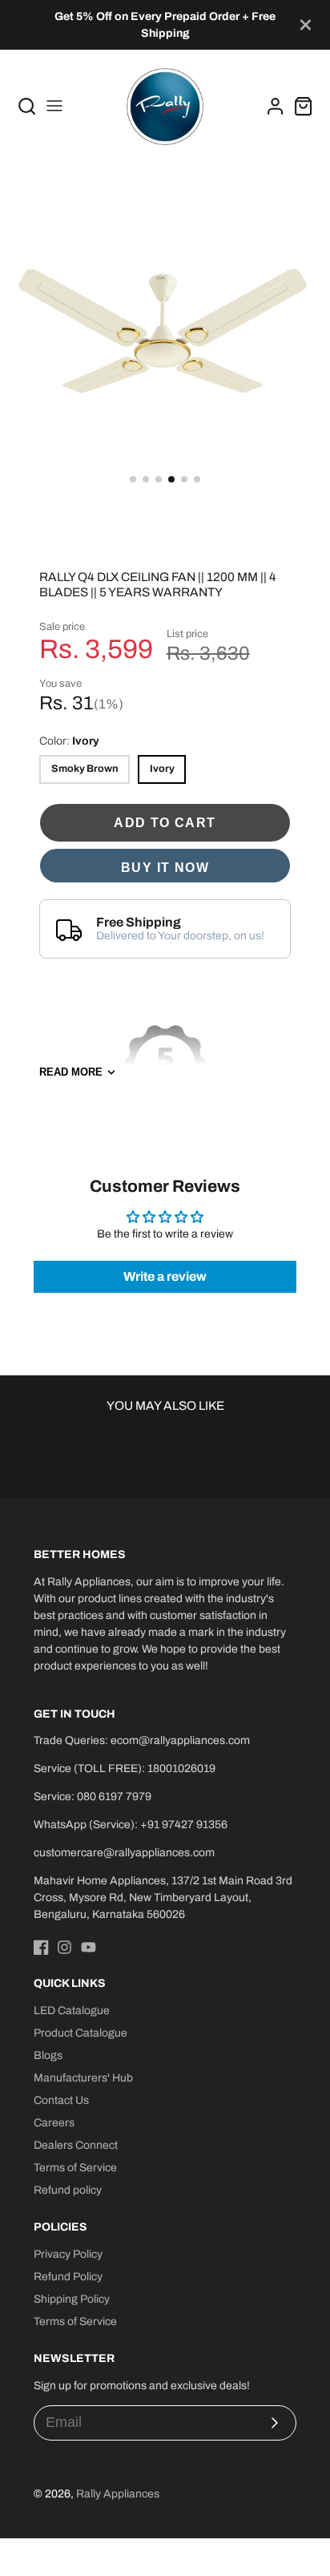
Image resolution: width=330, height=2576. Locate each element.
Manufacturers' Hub (83, 2078)
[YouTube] (89, 1947)
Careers (54, 2123)
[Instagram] (64, 1947)
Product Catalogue (80, 2033)
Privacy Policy (68, 2254)
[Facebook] (41, 1947)
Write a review (165, 1276)
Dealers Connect (76, 2145)
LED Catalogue (72, 2011)
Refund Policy (68, 2277)
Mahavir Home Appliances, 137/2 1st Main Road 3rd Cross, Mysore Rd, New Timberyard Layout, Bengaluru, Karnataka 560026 (163, 1898)
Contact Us (61, 2100)
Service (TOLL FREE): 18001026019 (125, 1768)
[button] (133, 479)
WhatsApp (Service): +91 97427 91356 (131, 1825)
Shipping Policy (72, 2299)
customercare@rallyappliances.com (124, 1853)
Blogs (48, 2055)
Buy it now (165, 867)
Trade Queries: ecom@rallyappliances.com (142, 1740)
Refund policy (68, 2190)
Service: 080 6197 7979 (93, 1797)
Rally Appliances (118, 2494)
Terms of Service (75, 2168)
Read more (71, 1072)
